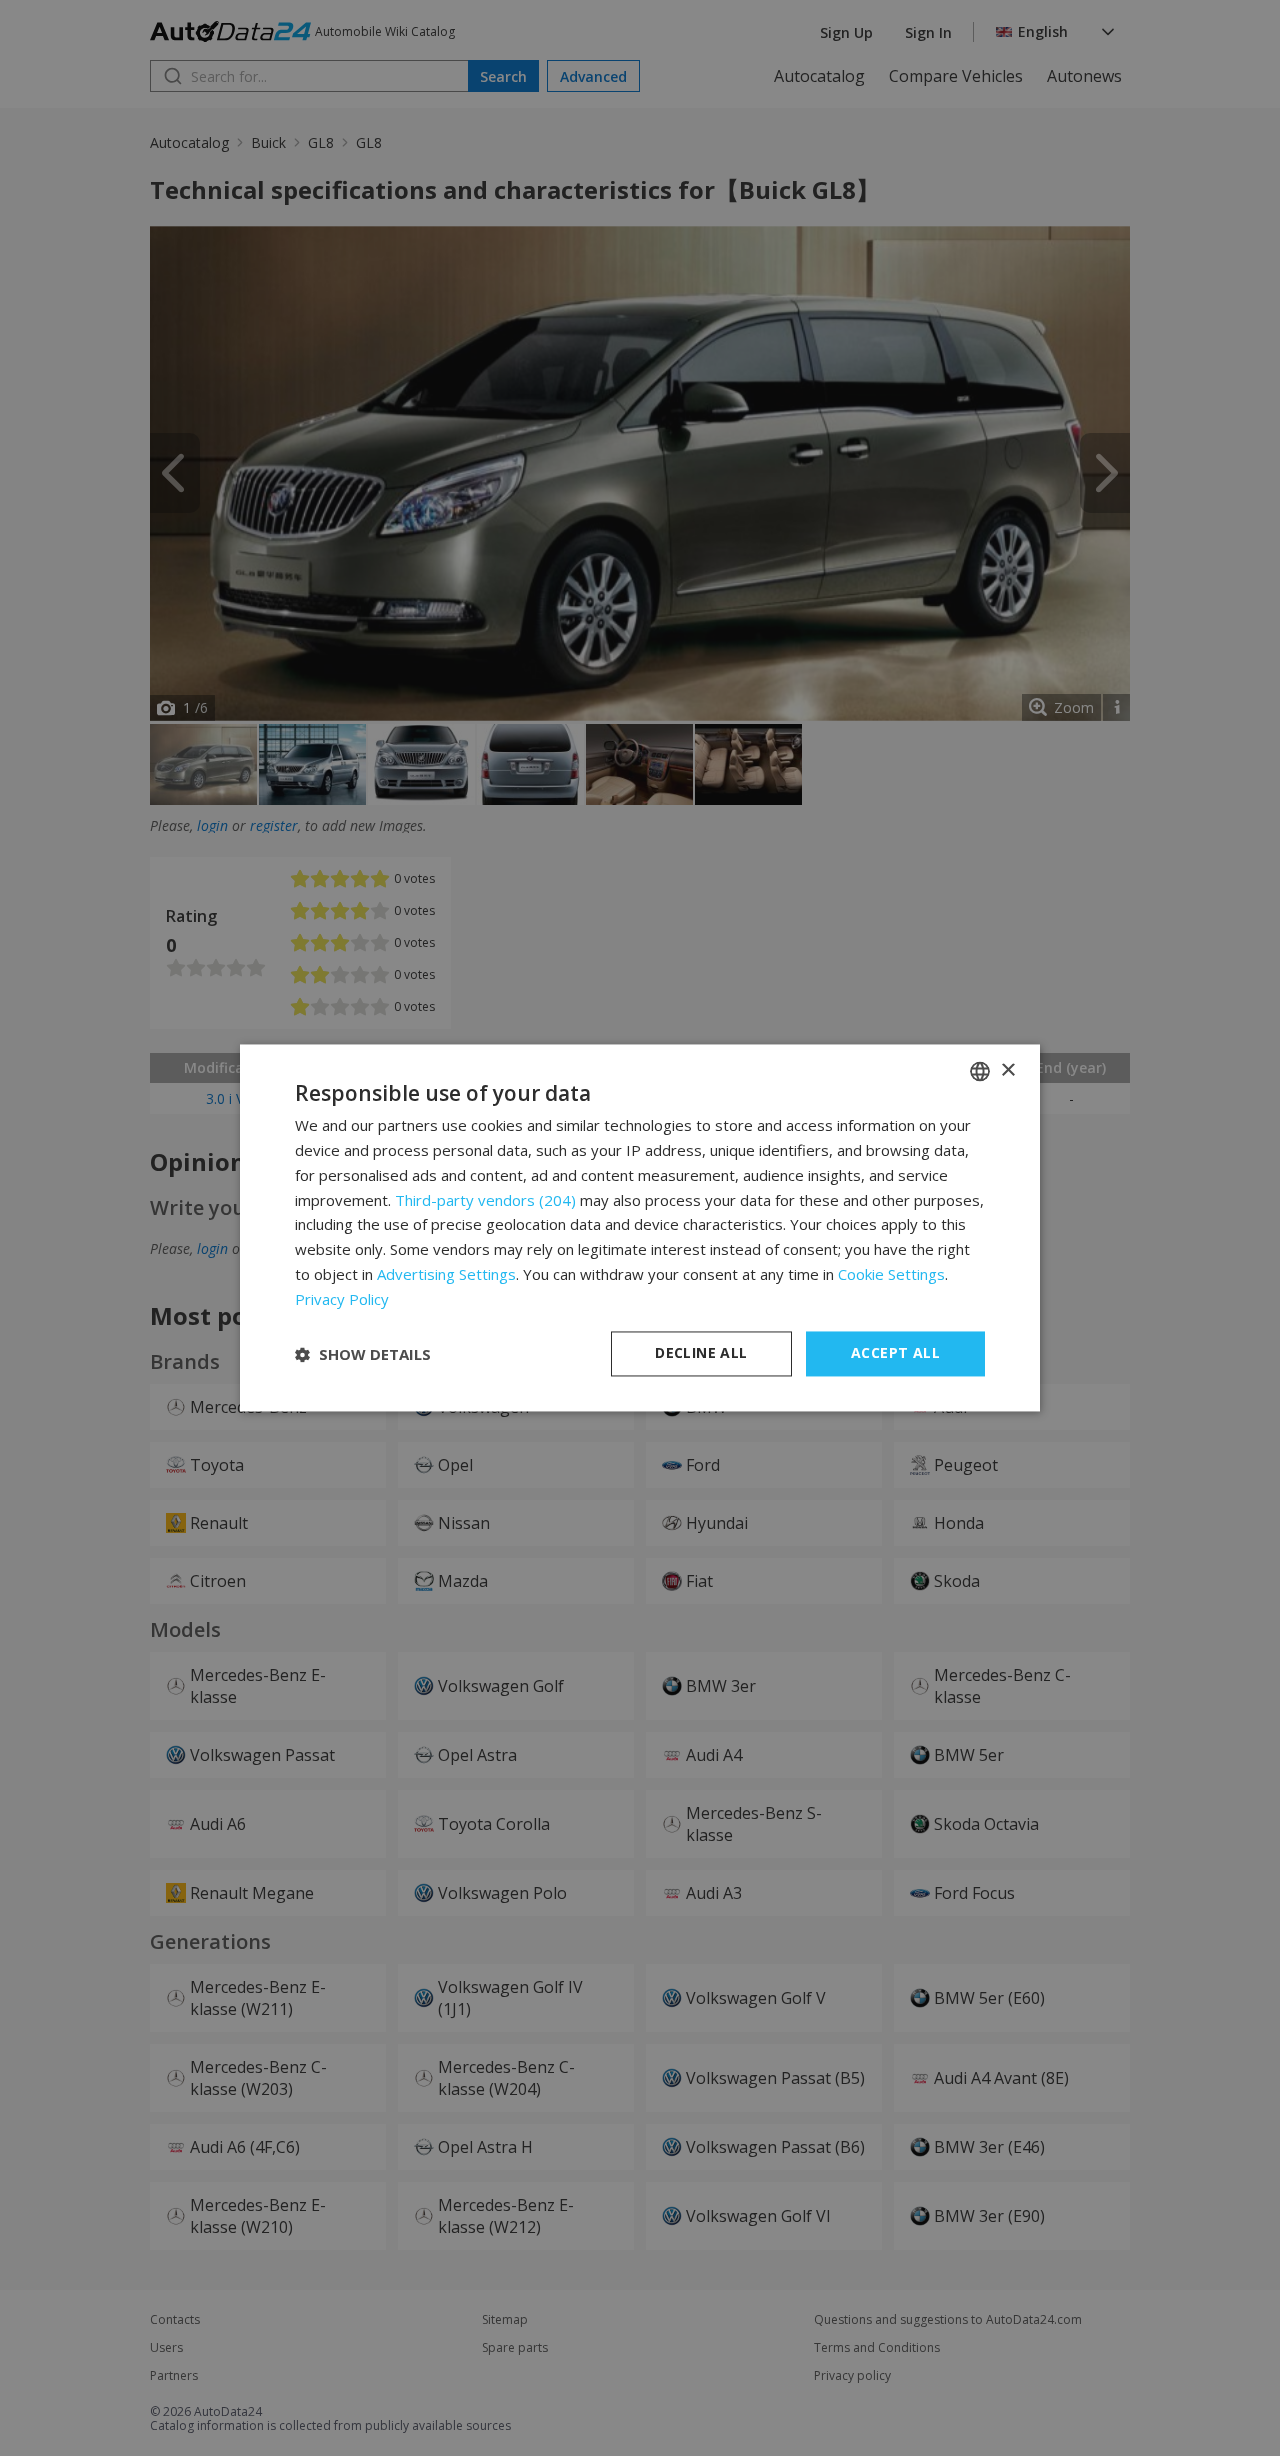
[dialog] (640, 1227)
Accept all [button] (895, 1353)
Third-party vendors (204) (485, 1200)
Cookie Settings (891, 1274)
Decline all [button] (701, 1353)
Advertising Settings (446, 1274)
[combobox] (980, 1071)
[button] (363, 1354)
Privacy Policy (342, 1299)
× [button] (1007, 1070)
